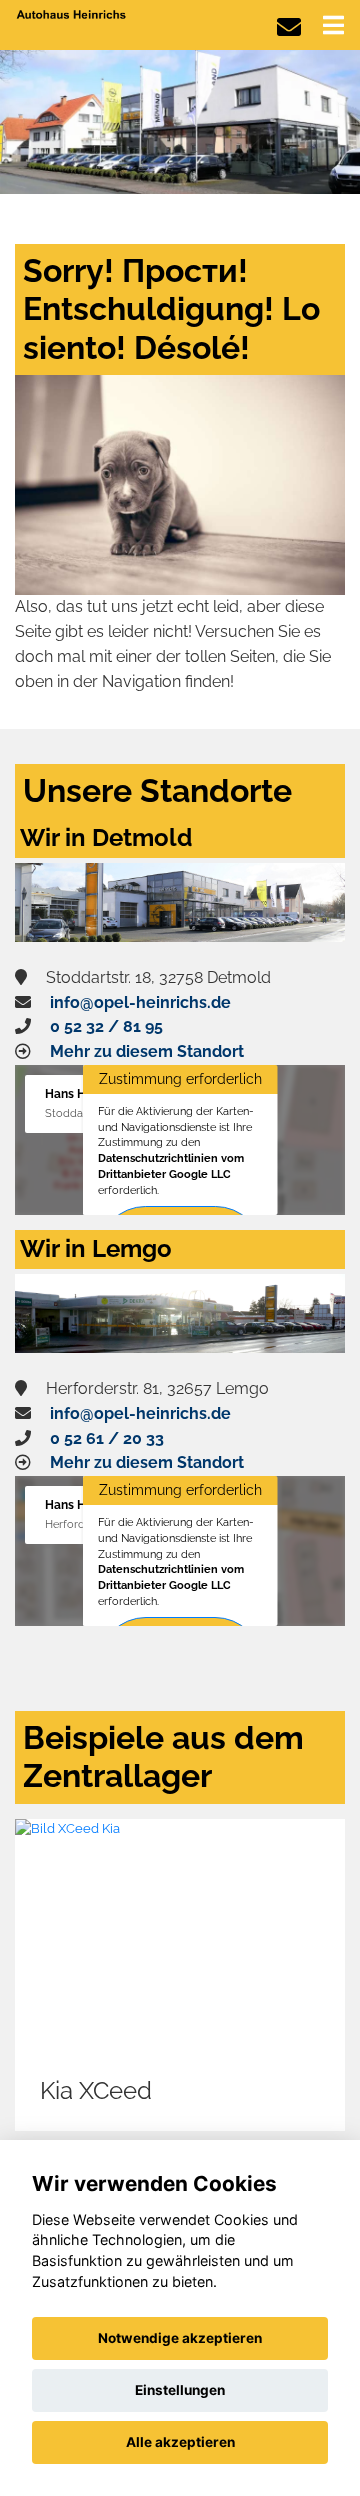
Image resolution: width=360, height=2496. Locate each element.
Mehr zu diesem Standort (147, 1051)
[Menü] (333, 25)
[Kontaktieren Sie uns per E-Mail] (289, 27)
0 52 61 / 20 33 (107, 1438)
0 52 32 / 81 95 (106, 1026)
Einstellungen (180, 2390)
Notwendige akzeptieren (180, 2338)
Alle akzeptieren (180, 2442)
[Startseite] (72, 13)
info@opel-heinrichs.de (140, 1002)
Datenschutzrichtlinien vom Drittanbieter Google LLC (171, 1166)
